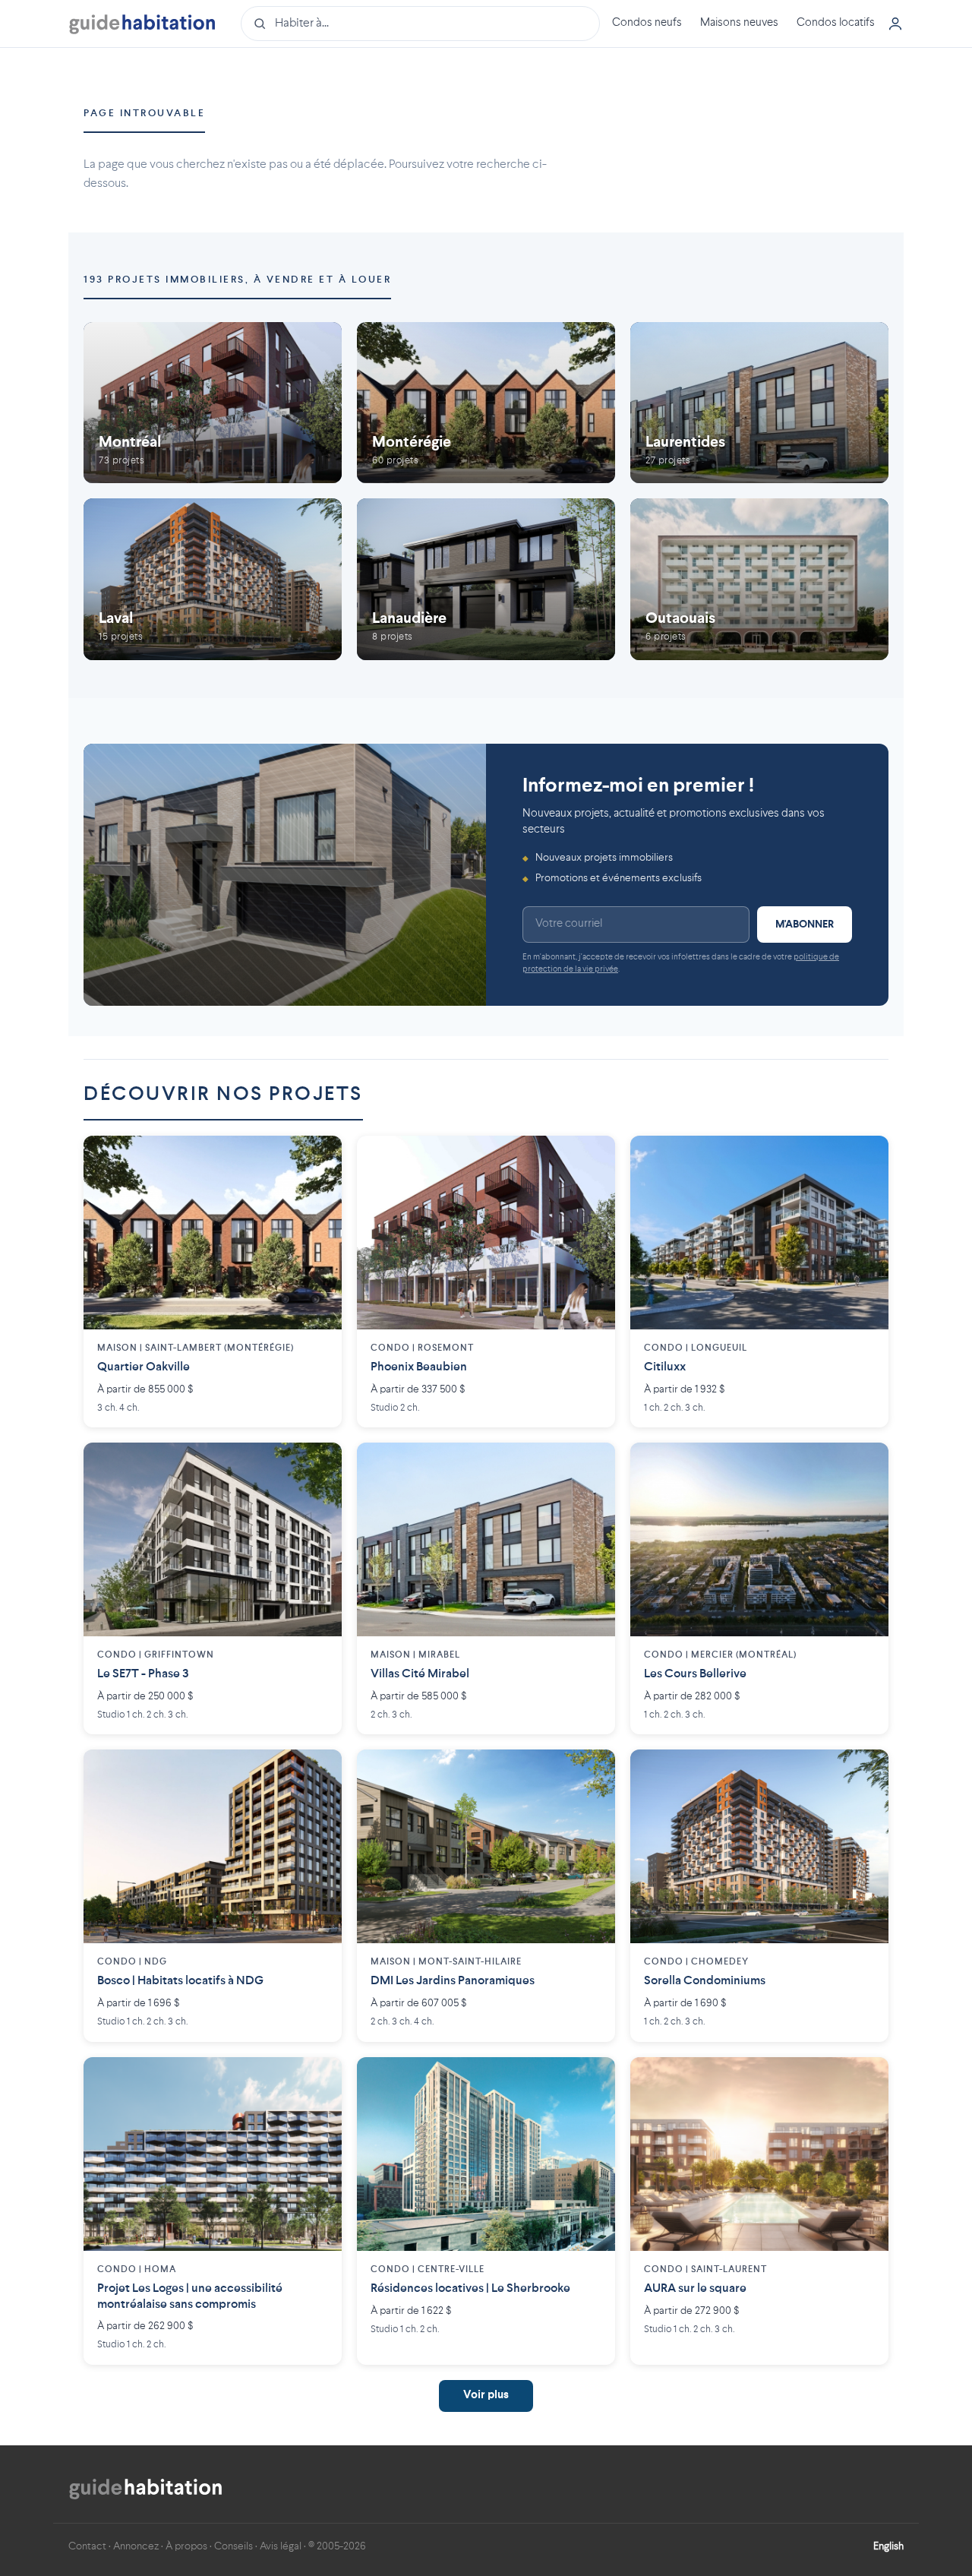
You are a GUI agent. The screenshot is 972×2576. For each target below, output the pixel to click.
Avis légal (281, 2546)
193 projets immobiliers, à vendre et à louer (237, 280)
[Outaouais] (759, 579)
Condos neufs (647, 23)
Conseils (234, 2546)
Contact (87, 2546)
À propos (186, 2546)
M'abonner (805, 925)
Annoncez (136, 2546)
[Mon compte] (895, 24)
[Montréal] (213, 403)
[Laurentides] (759, 403)
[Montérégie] (486, 403)
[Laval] (213, 579)
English (888, 2546)
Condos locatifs (836, 23)
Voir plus (486, 2396)
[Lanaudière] (486, 579)
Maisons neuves (739, 23)
